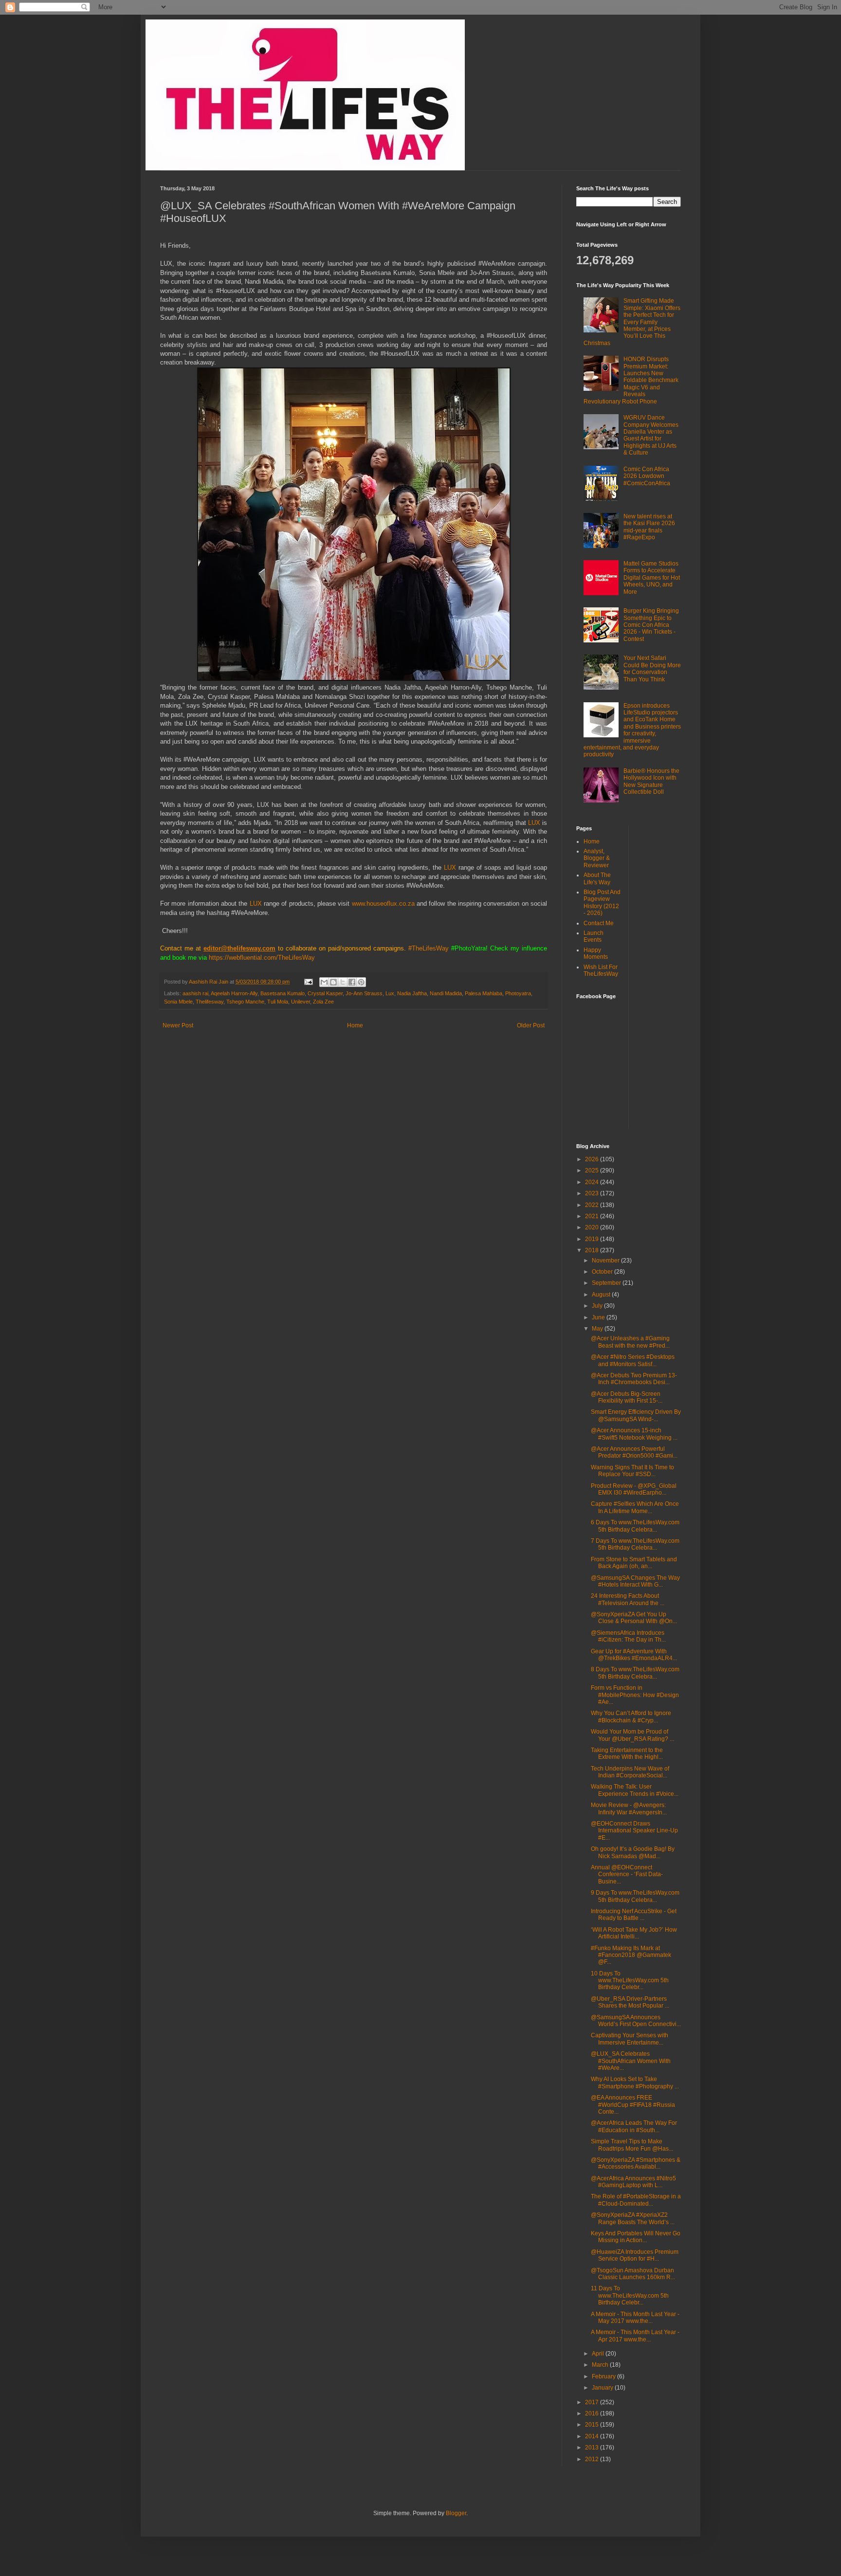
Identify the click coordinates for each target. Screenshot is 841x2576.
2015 (593, 2425)
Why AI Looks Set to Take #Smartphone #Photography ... (635, 2083)
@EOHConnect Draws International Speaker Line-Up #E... (634, 1831)
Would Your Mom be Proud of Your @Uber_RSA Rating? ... (632, 1735)
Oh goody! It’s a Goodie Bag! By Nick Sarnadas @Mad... (633, 1852)
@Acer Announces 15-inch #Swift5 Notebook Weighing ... (634, 1434)
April (599, 2354)
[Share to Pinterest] (361, 982)
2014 (593, 2436)
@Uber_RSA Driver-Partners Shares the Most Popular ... (630, 2002)
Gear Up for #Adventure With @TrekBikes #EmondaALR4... (634, 1655)
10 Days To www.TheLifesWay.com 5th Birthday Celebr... (630, 1981)
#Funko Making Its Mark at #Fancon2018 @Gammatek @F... (631, 1955)
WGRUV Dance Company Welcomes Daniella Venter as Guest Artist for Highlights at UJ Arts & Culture (651, 435)
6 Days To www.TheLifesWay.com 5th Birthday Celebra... (635, 1526)
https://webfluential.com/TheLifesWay (262, 958)
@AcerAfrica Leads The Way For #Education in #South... (634, 2126)
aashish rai (195, 993)
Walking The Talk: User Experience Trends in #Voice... (635, 1790)
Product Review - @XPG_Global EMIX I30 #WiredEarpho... (634, 1489)
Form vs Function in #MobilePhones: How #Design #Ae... (635, 1695)
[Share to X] (343, 982)
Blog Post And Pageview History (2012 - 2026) (602, 903)
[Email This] (324, 982)
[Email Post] (308, 982)
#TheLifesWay (429, 948)
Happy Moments (596, 953)
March (601, 2365)
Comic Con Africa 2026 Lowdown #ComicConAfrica (647, 476)
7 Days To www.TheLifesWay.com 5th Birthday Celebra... (635, 1544)
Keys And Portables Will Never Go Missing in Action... (636, 2237)
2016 (593, 2413)
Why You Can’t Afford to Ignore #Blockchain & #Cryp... (631, 1717)
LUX (535, 823)
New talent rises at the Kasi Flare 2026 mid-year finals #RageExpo (649, 527)
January (603, 2388)
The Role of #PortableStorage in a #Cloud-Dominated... (636, 2200)
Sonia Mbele (178, 1002)
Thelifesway (210, 1002)
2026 (593, 1159)
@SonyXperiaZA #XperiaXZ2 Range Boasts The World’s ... (633, 2218)
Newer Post (178, 1025)
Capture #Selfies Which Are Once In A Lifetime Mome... (635, 1507)
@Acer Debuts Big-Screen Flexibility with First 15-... (627, 1397)
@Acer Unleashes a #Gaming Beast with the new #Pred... (630, 1342)
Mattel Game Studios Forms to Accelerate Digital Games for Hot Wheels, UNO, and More (652, 578)
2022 (593, 1205)
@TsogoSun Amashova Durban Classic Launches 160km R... (633, 2274)
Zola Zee (323, 1002)
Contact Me (599, 923)
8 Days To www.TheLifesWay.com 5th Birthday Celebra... (635, 1673)
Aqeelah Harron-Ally (234, 993)
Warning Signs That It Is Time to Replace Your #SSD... (632, 1471)
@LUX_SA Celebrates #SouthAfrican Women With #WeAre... (631, 2061)
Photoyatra (518, 993)
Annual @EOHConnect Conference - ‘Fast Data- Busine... (627, 1874)
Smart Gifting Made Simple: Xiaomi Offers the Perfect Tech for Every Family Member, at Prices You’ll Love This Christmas (632, 322)
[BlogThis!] (333, 982)
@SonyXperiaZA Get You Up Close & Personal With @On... (634, 1618)
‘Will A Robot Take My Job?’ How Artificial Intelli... (634, 1933)
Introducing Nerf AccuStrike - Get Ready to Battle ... (634, 1915)
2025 (593, 1170)
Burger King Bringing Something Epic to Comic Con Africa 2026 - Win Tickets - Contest (651, 625)
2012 (593, 2459)
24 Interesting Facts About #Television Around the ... (628, 1599)
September (607, 1283)
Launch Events (594, 936)
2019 (593, 1239)
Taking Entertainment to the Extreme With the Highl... (627, 1754)
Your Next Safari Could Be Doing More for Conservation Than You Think (652, 668)
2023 (593, 1193)
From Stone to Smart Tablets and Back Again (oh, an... (634, 1563)
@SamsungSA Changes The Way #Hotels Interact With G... (635, 1581)
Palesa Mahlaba (484, 993)
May (598, 1329)
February (604, 2376)
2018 (593, 1250)
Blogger (456, 2513)
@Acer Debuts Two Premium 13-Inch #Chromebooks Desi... (634, 1379)
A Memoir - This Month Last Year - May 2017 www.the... (635, 2318)
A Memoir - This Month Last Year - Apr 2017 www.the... (635, 2336)
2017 (593, 2402)
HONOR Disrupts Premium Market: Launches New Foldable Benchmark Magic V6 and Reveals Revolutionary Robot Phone (631, 380)
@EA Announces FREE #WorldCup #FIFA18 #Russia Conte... (633, 2105)
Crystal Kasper (325, 993)
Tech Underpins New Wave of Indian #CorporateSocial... (630, 1772)
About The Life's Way (597, 878)
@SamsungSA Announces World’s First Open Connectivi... (636, 2021)
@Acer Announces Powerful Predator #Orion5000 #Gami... (634, 1452)
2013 (593, 2448)
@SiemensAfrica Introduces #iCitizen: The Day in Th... (628, 1636)
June (599, 1317)
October (603, 1272)
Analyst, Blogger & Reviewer (597, 858)
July (598, 1306)
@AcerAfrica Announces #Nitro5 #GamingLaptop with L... (633, 2182)
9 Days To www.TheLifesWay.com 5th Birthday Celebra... (635, 1896)
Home (355, 1025)
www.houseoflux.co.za (383, 904)
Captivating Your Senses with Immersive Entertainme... (630, 2039)
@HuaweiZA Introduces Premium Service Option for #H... (635, 2255)
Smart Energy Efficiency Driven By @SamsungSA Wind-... (636, 1415)
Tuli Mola (278, 1002)
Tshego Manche (245, 1002)
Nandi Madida (446, 993)
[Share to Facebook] (352, 982)
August (602, 1295)
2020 (593, 1227)
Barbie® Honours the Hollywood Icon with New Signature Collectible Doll (651, 781)
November (606, 1261)
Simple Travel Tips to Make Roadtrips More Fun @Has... (632, 2145)
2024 (593, 1182)
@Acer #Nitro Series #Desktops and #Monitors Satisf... (633, 1360)
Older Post (531, 1025)
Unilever (301, 1002)
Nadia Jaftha (412, 993)
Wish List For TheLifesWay (601, 970)
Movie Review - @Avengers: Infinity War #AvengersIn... (629, 1809)
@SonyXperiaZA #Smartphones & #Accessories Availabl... (636, 2163)
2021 (593, 1216)
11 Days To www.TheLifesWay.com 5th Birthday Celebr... (630, 2295)
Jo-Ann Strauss (364, 993)
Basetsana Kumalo (283, 993)
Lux (390, 993)
